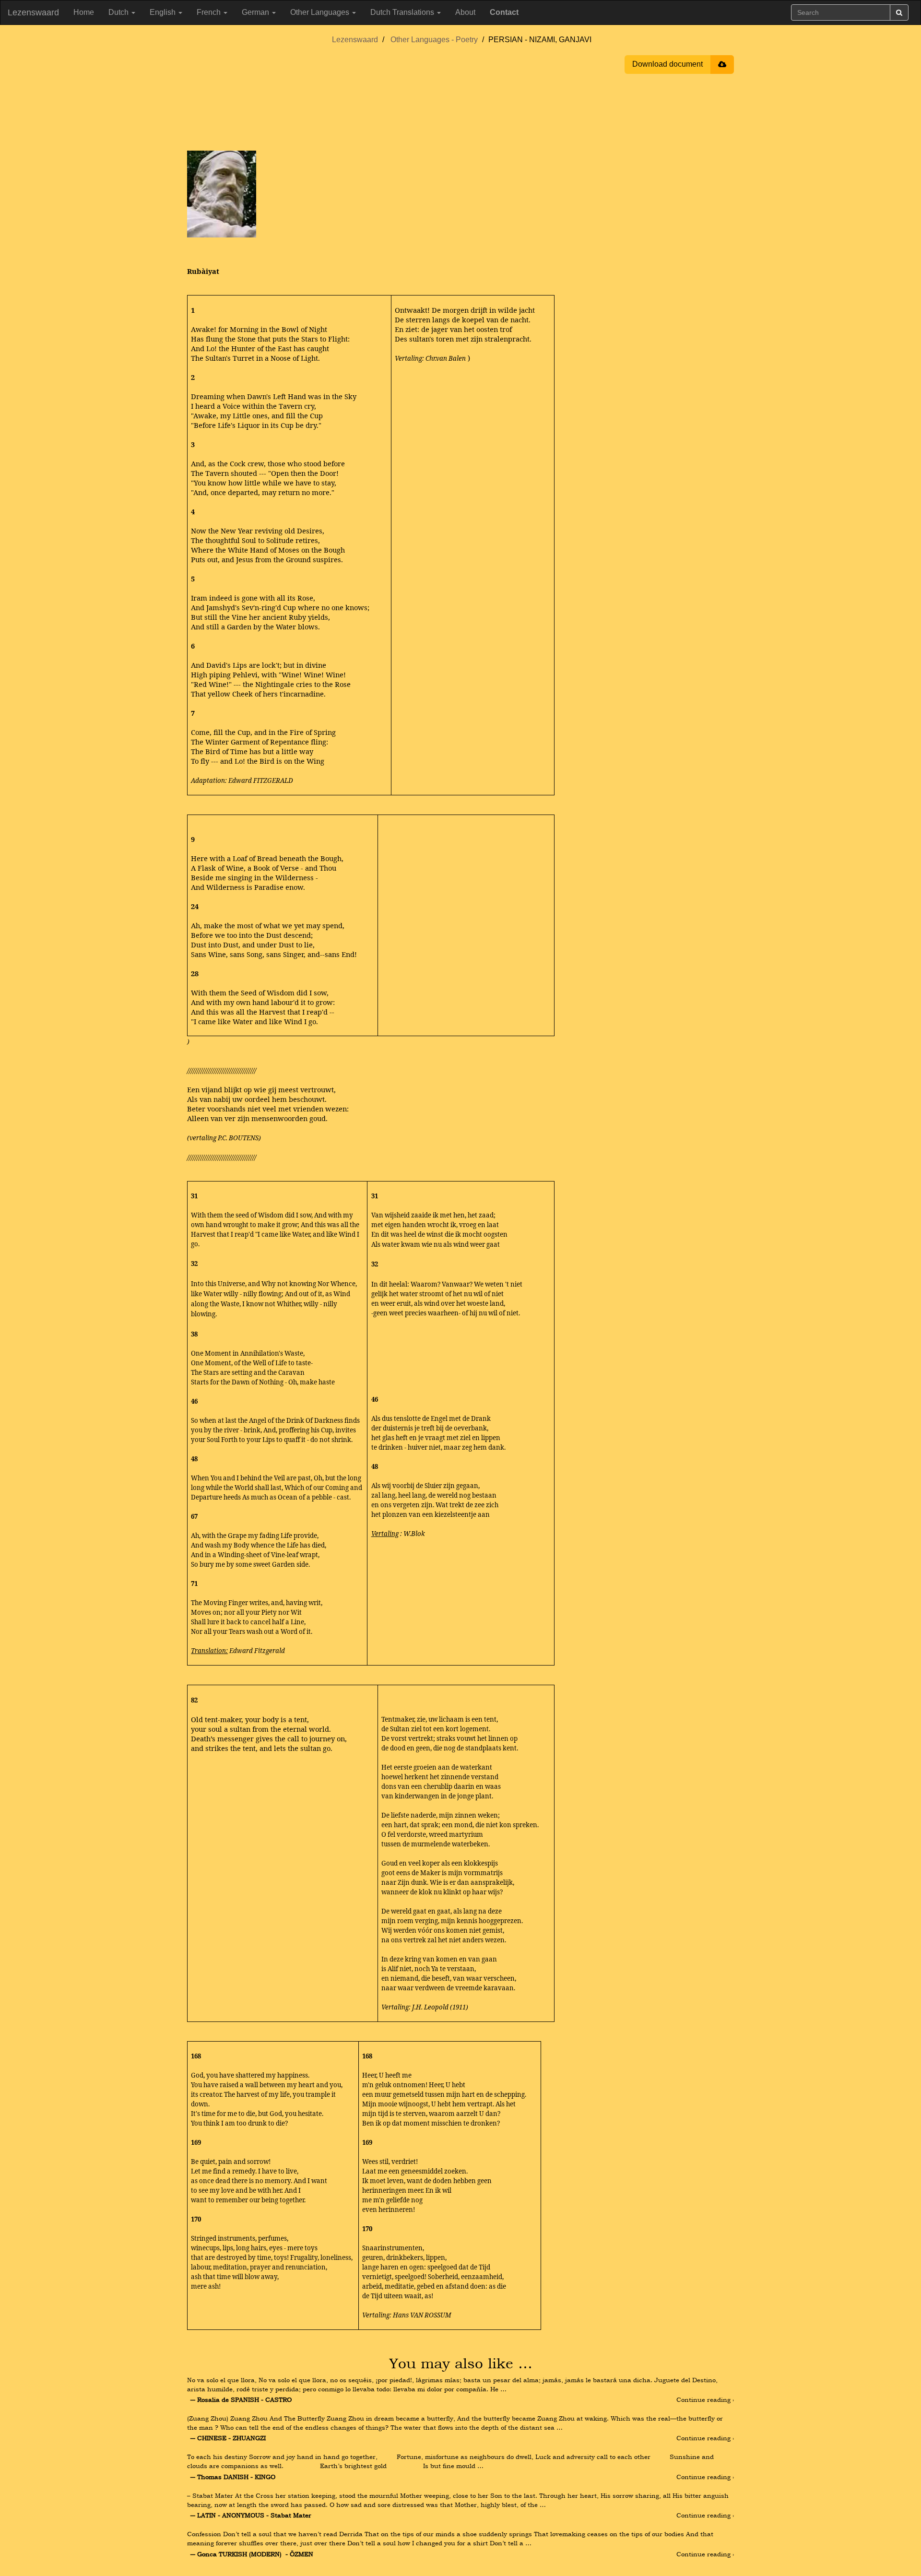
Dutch (119, 12)
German (256, 12)
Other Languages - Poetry (434, 40)
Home (84, 12)
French (210, 12)
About (465, 12)
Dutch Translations (403, 12)
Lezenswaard (33, 12)
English (164, 12)
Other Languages (321, 12)
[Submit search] (899, 12)
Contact (504, 12)
